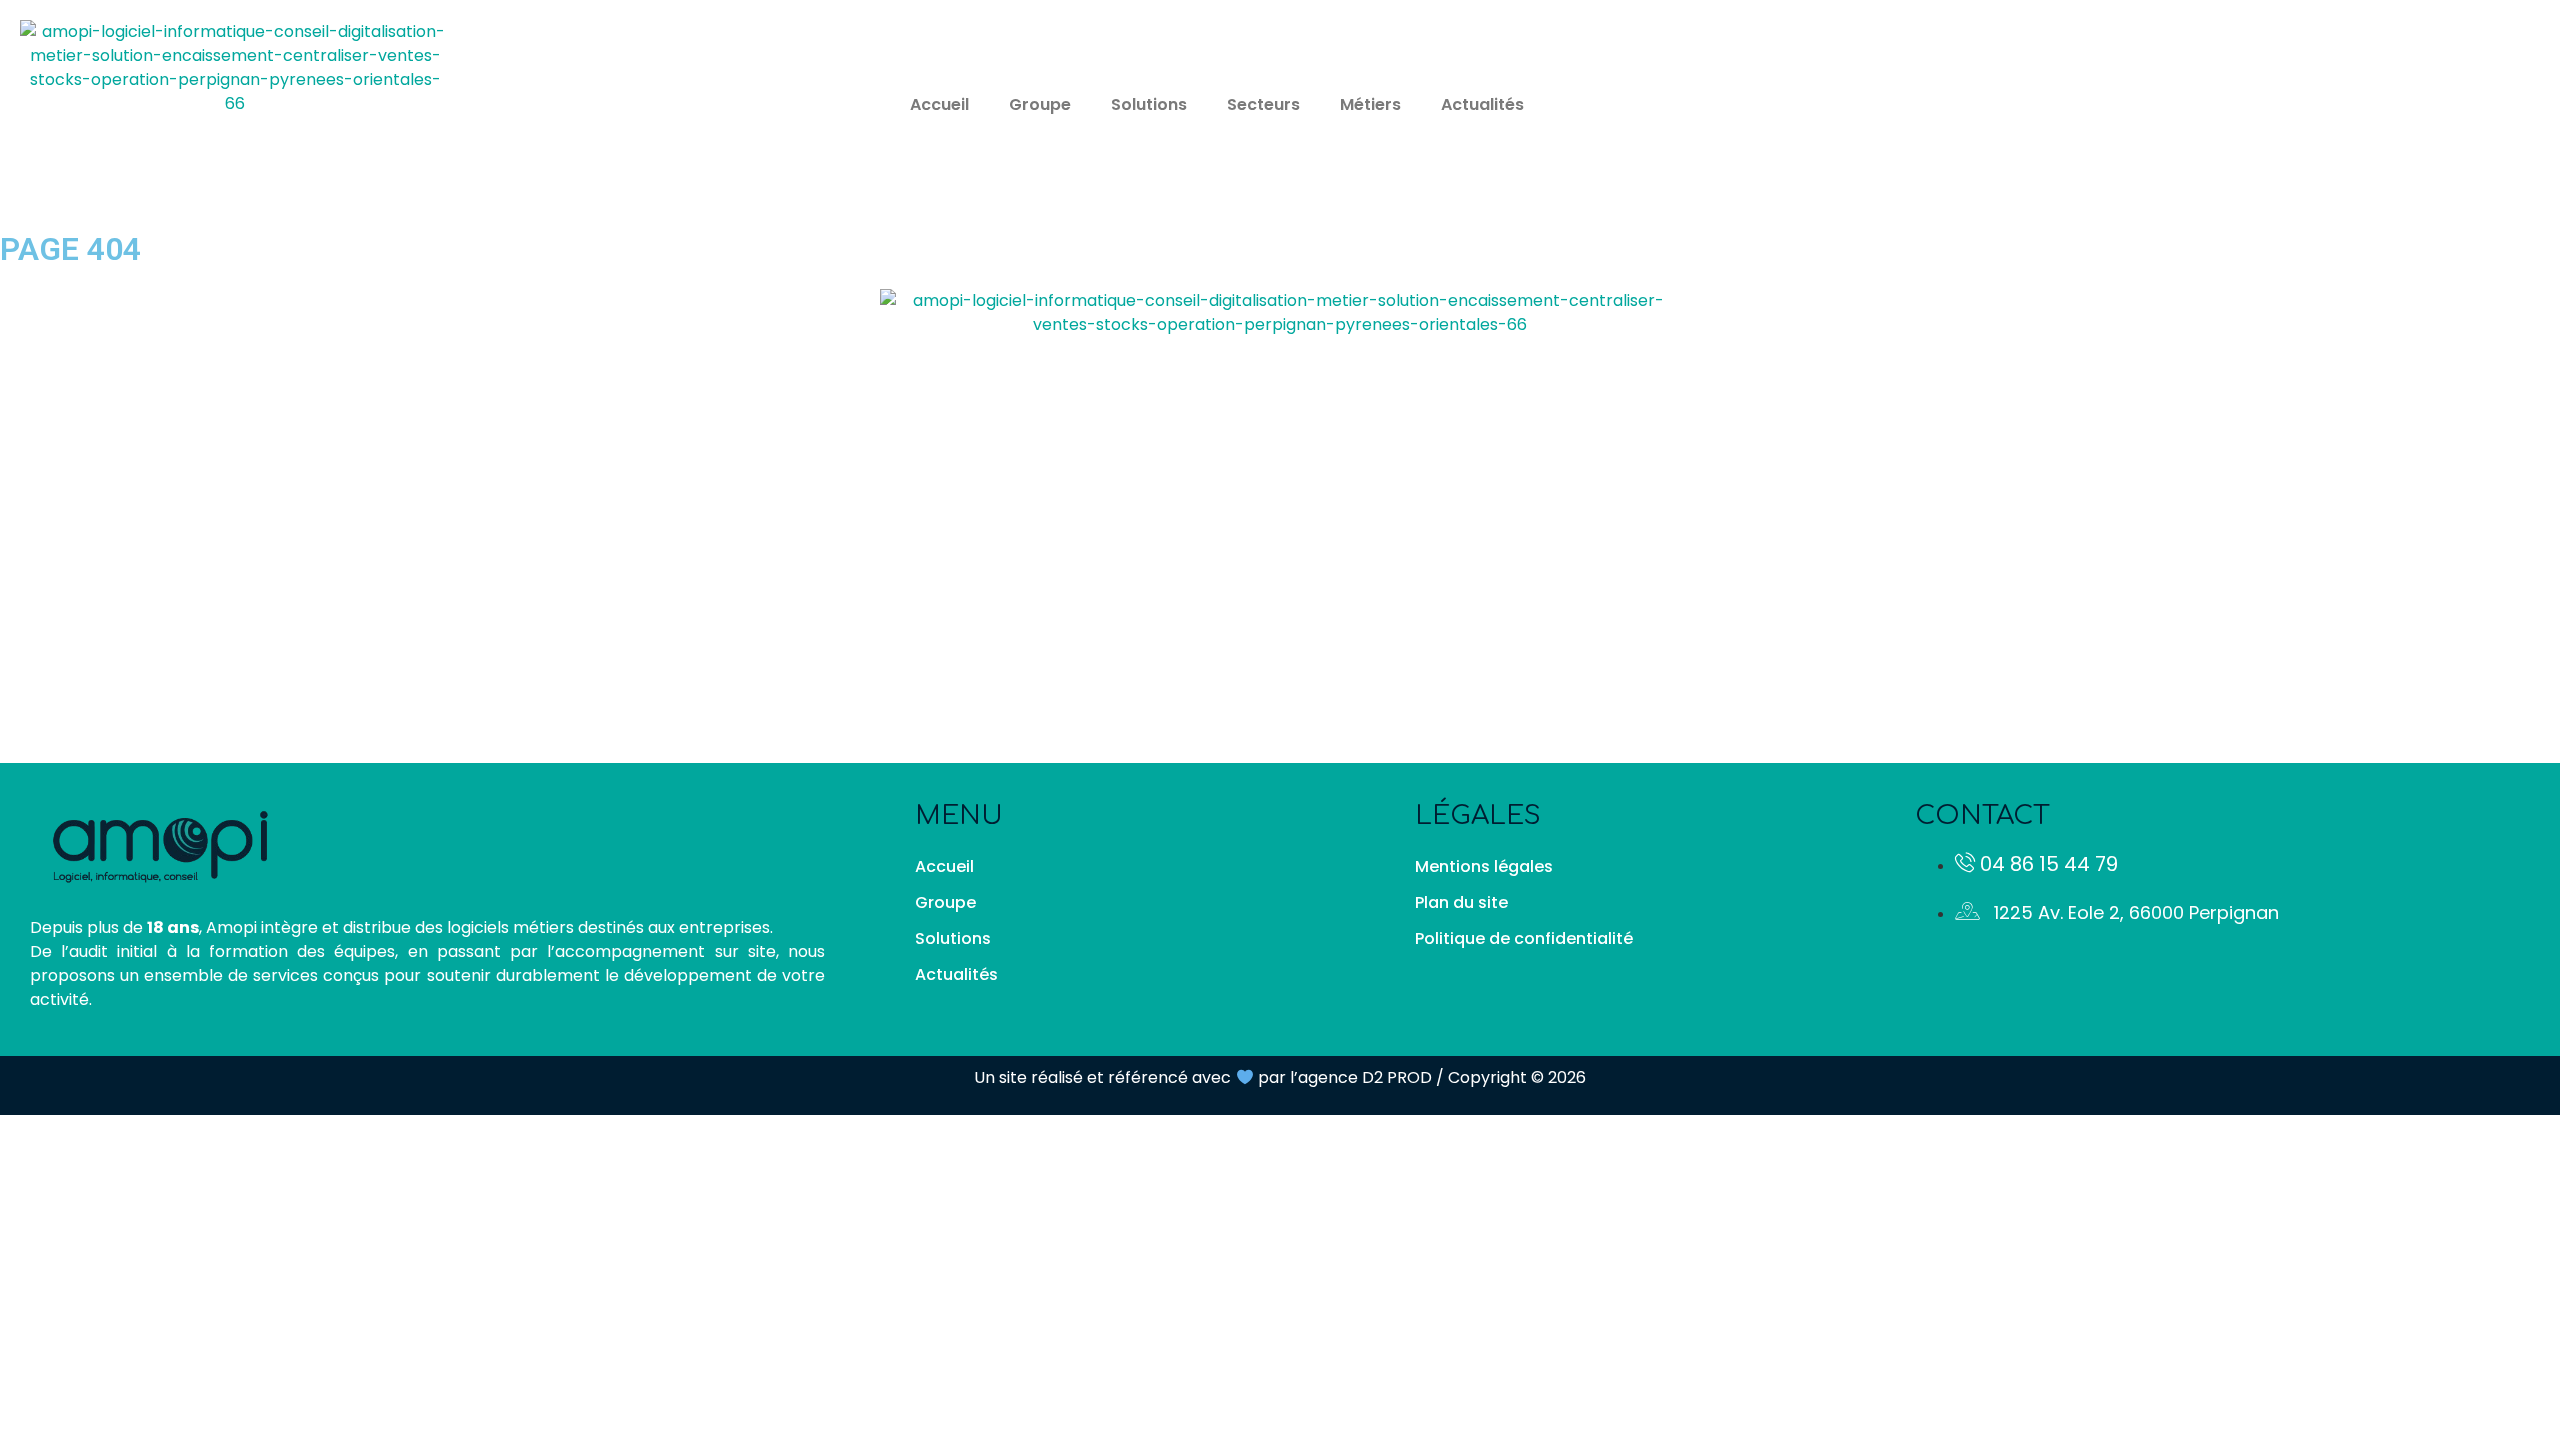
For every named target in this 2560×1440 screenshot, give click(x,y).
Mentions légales (1484, 866)
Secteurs (1263, 104)
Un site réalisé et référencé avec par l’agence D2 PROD (1202, 1077)
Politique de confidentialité (1524, 938)
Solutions (1149, 104)
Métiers (1370, 104)
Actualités (1482, 104)
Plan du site (1461, 902)
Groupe (1040, 104)
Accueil (939, 104)
